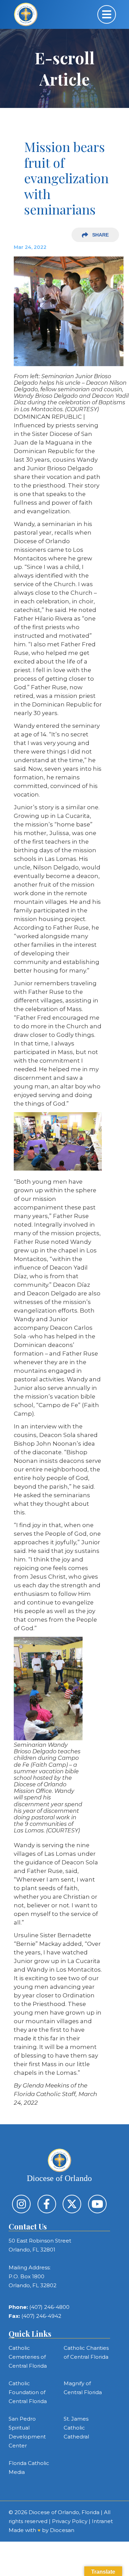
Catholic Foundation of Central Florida (28, 2392)
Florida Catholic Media (29, 2468)
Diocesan (62, 2530)
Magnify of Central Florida (83, 2388)
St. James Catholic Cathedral (76, 2428)
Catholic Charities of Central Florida (86, 2352)
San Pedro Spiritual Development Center (27, 2432)
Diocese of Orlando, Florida (64, 2512)
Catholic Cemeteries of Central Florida (28, 2357)
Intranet (102, 2521)
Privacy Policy (70, 2521)
